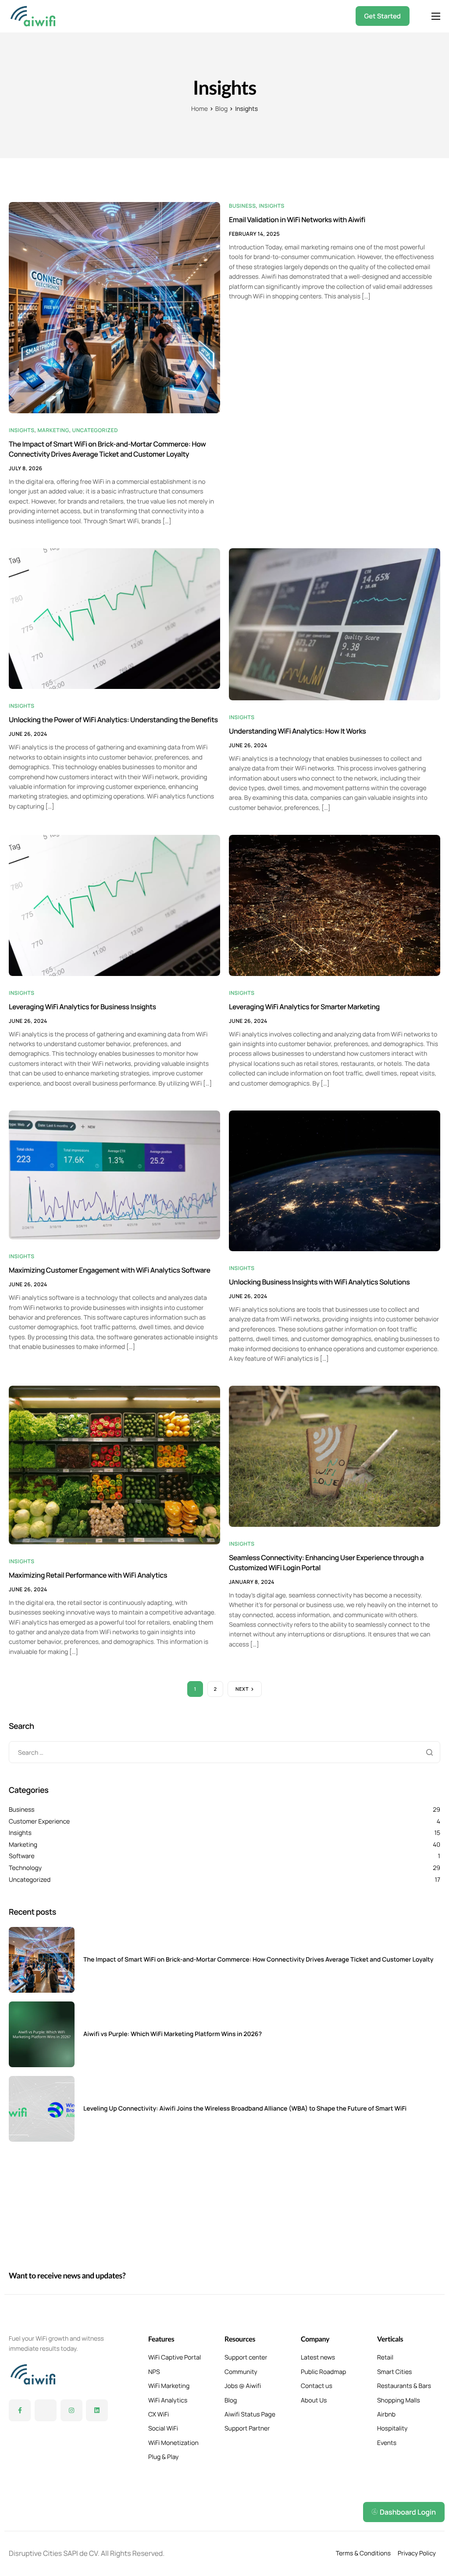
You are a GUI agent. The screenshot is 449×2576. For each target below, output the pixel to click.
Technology (25, 1868)
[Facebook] (20, 2410)
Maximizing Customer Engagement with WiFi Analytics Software (110, 1270)
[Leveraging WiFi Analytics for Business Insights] (114, 905)
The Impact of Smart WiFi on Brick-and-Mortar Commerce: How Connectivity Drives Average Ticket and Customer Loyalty (107, 449)
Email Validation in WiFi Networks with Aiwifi (297, 220)
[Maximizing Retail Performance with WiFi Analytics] (114, 1464)
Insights (22, 430)
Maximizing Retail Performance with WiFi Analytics (88, 1575)
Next (242, 1689)
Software (22, 1856)
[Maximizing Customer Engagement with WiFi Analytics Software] (114, 1174)
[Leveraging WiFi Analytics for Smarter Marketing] (335, 905)
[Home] (33, 15)
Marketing (53, 430)
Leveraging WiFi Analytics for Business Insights (82, 1007)
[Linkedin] (97, 2410)
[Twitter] (46, 2410)
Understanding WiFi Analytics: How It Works (297, 731)
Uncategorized (95, 430)
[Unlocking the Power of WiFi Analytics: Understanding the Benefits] (114, 618)
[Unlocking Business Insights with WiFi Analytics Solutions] (335, 1180)
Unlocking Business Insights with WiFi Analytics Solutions (319, 1282)
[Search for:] (224, 1752)
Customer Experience (39, 1822)
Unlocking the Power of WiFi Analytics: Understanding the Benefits (113, 720)
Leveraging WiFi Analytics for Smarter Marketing (304, 1007)
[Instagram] (71, 2410)
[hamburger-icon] (436, 16)
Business (242, 206)
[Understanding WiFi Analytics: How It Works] (335, 624)
